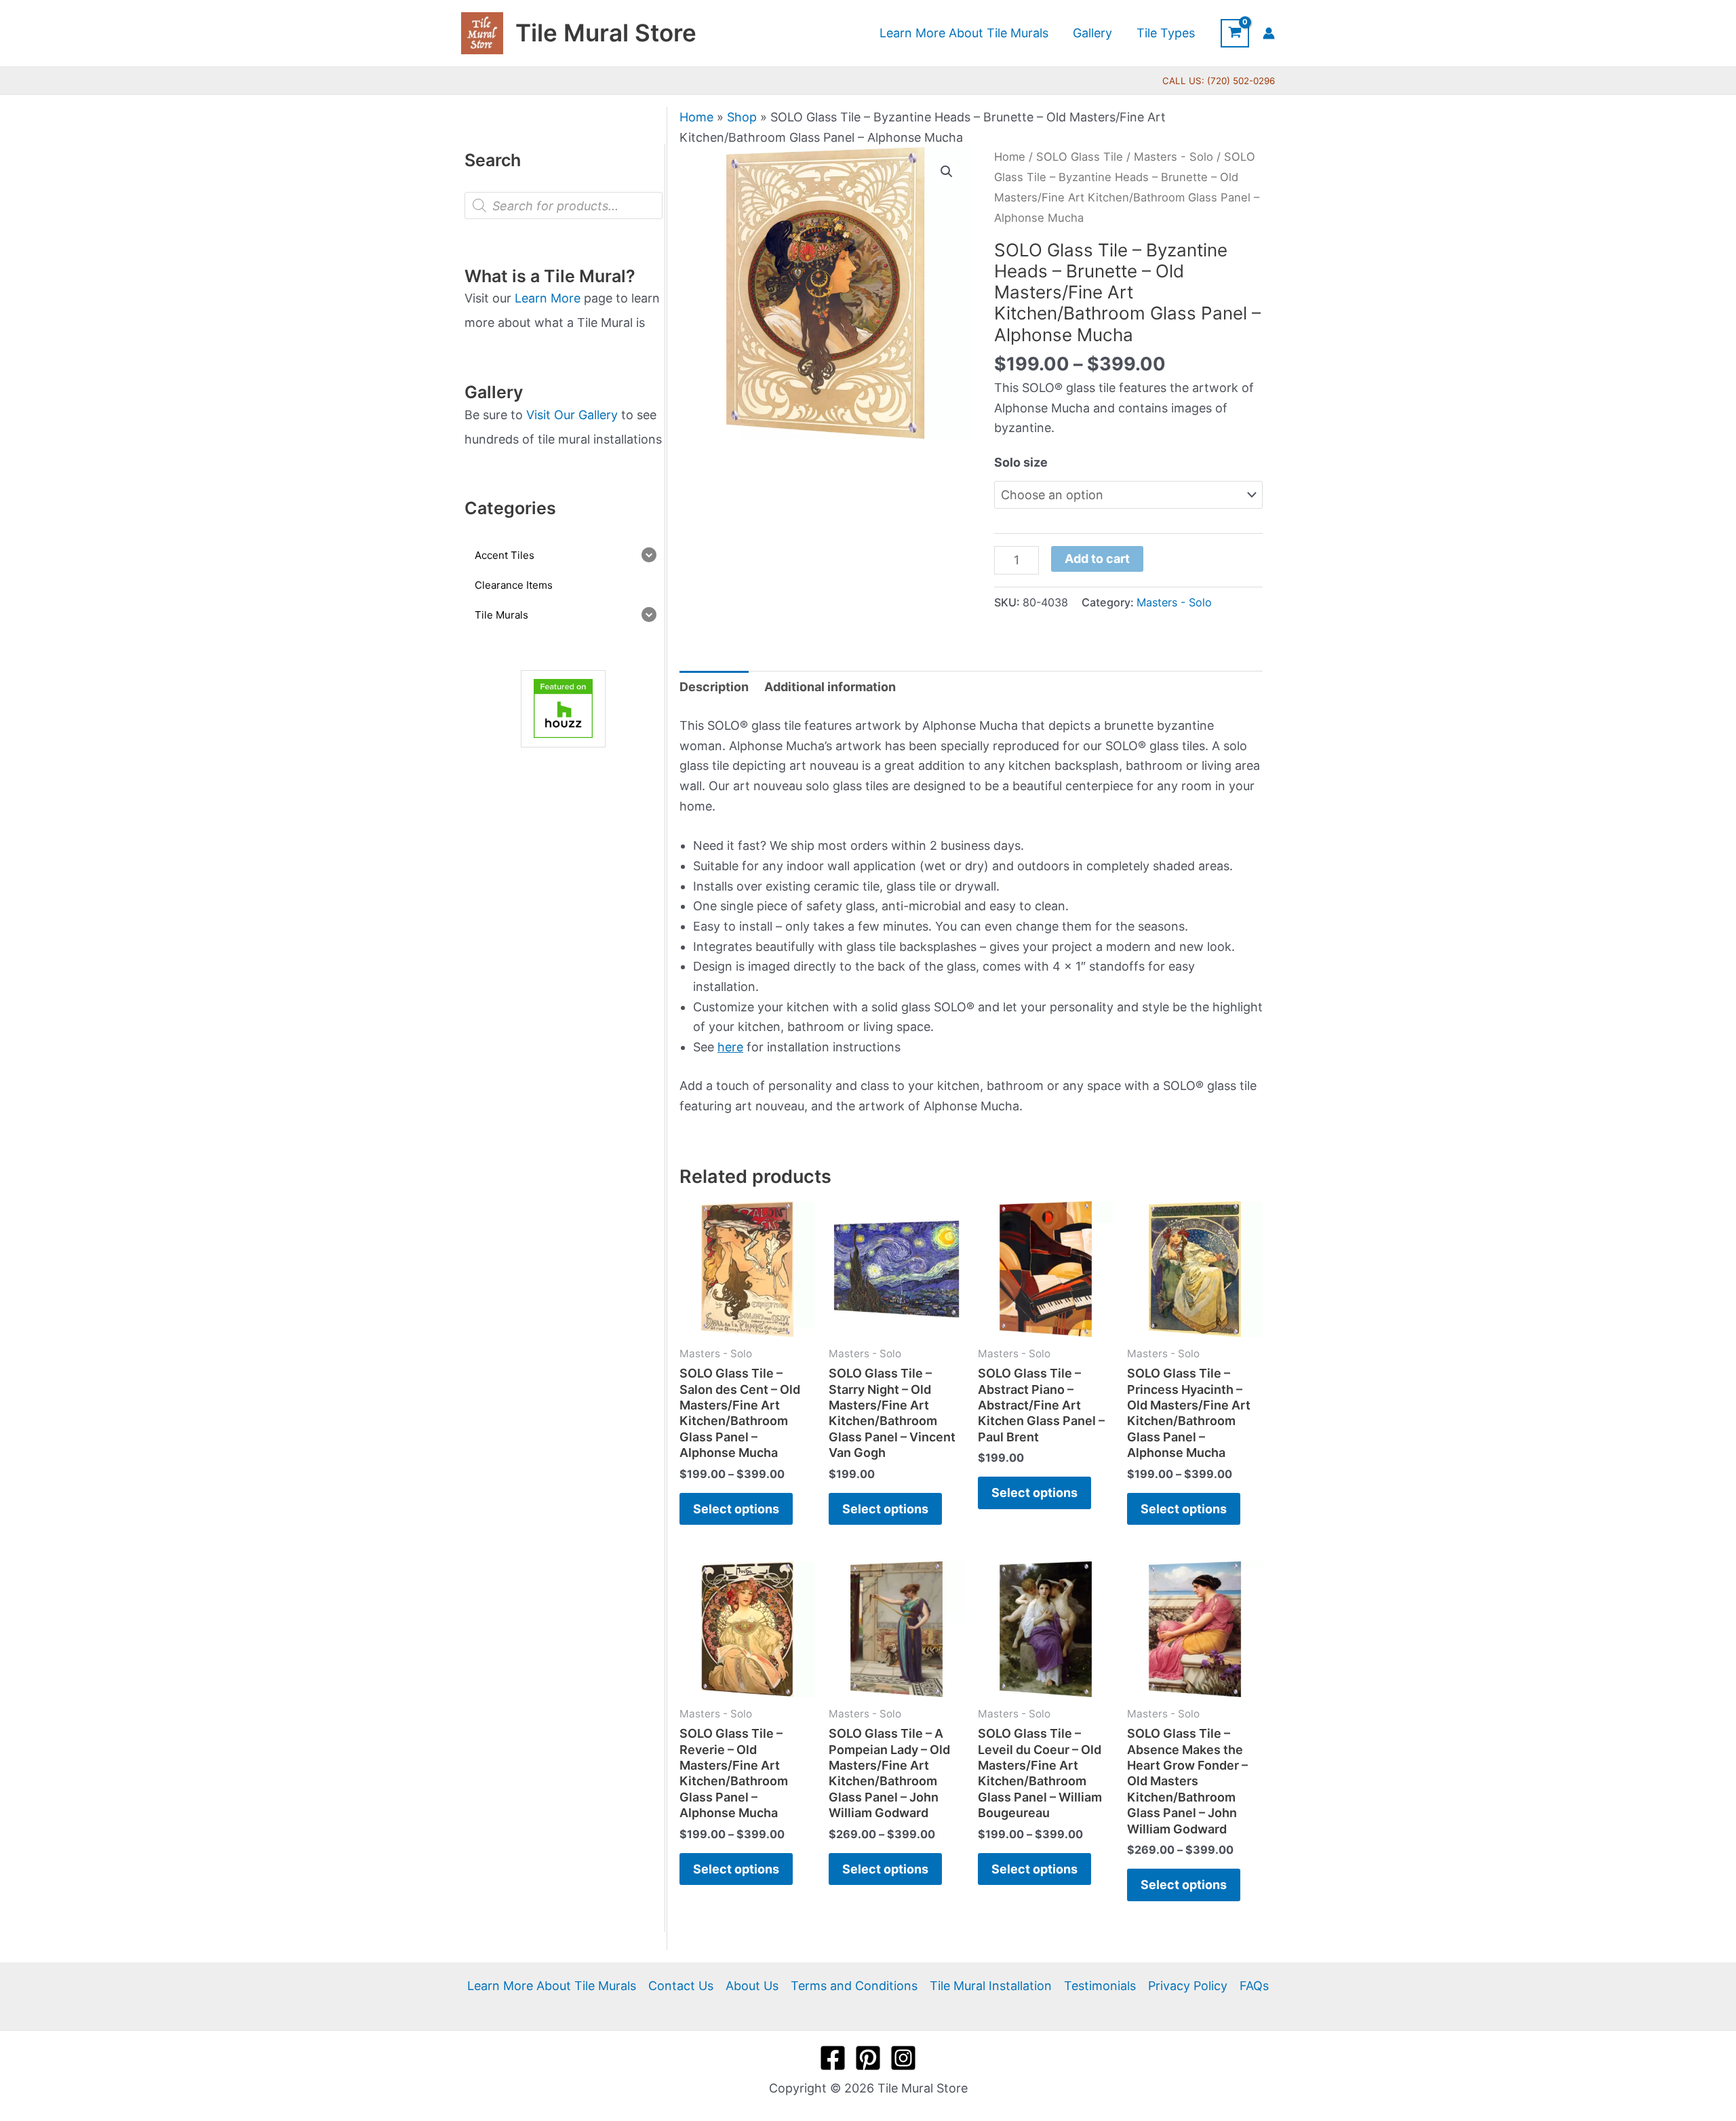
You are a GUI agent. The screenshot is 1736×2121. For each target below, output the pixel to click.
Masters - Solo (1173, 157)
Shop (742, 117)
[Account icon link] (1269, 33)
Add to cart (1097, 559)
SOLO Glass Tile (1080, 157)
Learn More (548, 298)
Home (696, 117)
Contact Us (681, 1986)
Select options (736, 1509)
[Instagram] (903, 2058)
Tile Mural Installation (991, 1986)
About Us (752, 1986)
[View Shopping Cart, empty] (1235, 33)
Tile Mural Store (606, 33)
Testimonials (1100, 1986)
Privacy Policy (1188, 1986)
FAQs (1254, 1986)
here (730, 1047)
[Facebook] (833, 2058)
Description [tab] (714, 687)
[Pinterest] (868, 2058)
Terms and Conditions (854, 1986)
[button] (947, 172)
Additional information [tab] (830, 687)
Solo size (1021, 462)
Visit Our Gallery (572, 415)
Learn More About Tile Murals (552, 1986)
